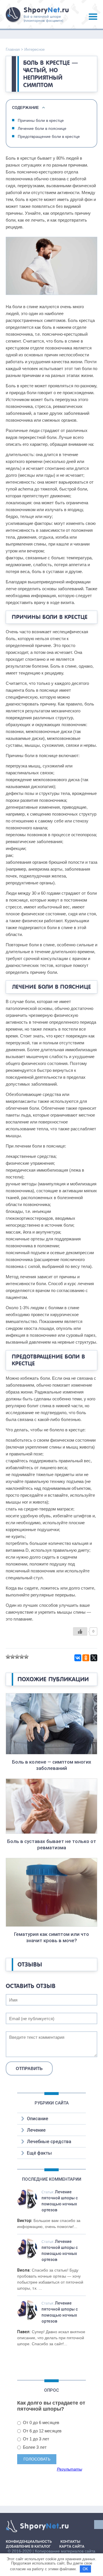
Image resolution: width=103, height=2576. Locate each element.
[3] (17, 1657)
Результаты (70, 2469)
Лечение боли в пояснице (42, 128)
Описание (37, 2119)
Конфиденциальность (29, 2541)
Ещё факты (39, 2153)
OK (85, 2569)
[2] (13, 1657)
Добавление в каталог (28, 2546)
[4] (22, 1657)
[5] (26, 1657)
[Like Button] (80, 1631)
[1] (8, 1657)
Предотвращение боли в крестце (49, 136)
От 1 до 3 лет (35, 2439)
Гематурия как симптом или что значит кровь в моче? (51, 1937)
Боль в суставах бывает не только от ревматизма (52, 1844)
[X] (94, 1658)
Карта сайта (72, 2546)
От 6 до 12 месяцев (42, 2431)
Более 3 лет (34, 2447)
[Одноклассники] (86, 1658)
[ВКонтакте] (78, 1658)
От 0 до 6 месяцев (40, 2422)
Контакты (70, 2541)
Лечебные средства (49, 2142)
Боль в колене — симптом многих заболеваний (52, 1765)
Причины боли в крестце (41, 120)
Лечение (36, 2130)
